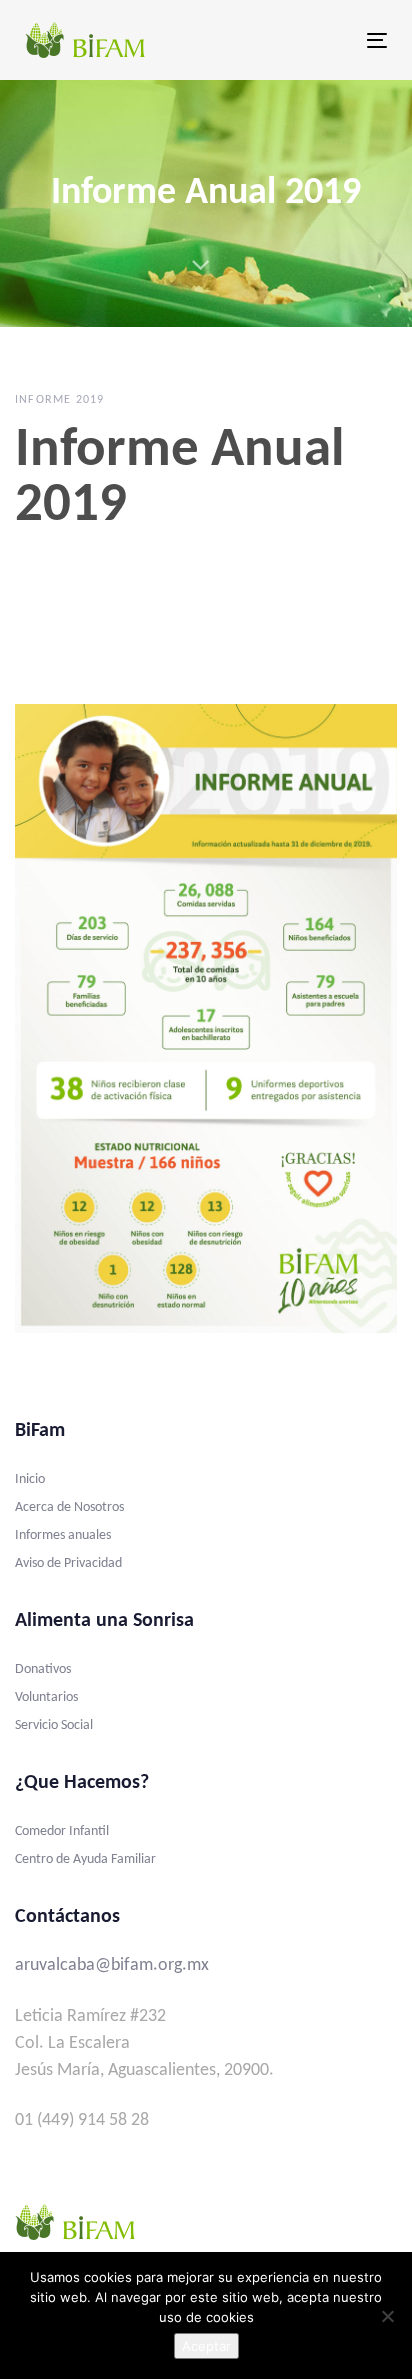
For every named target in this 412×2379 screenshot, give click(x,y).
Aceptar (206, 2346)
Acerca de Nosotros (69, 1507)
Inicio (30, 1479)
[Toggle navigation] (326, 40)
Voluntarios (46, 1697)
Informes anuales (63, 1535)
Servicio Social (54, 1725)
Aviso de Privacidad (68, 1563)
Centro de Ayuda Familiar (85, 1859)
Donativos (43, 1669)
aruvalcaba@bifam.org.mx (112, 1965)
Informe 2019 (59, 400)
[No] (387, 2316)
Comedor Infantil (62, 1831)
